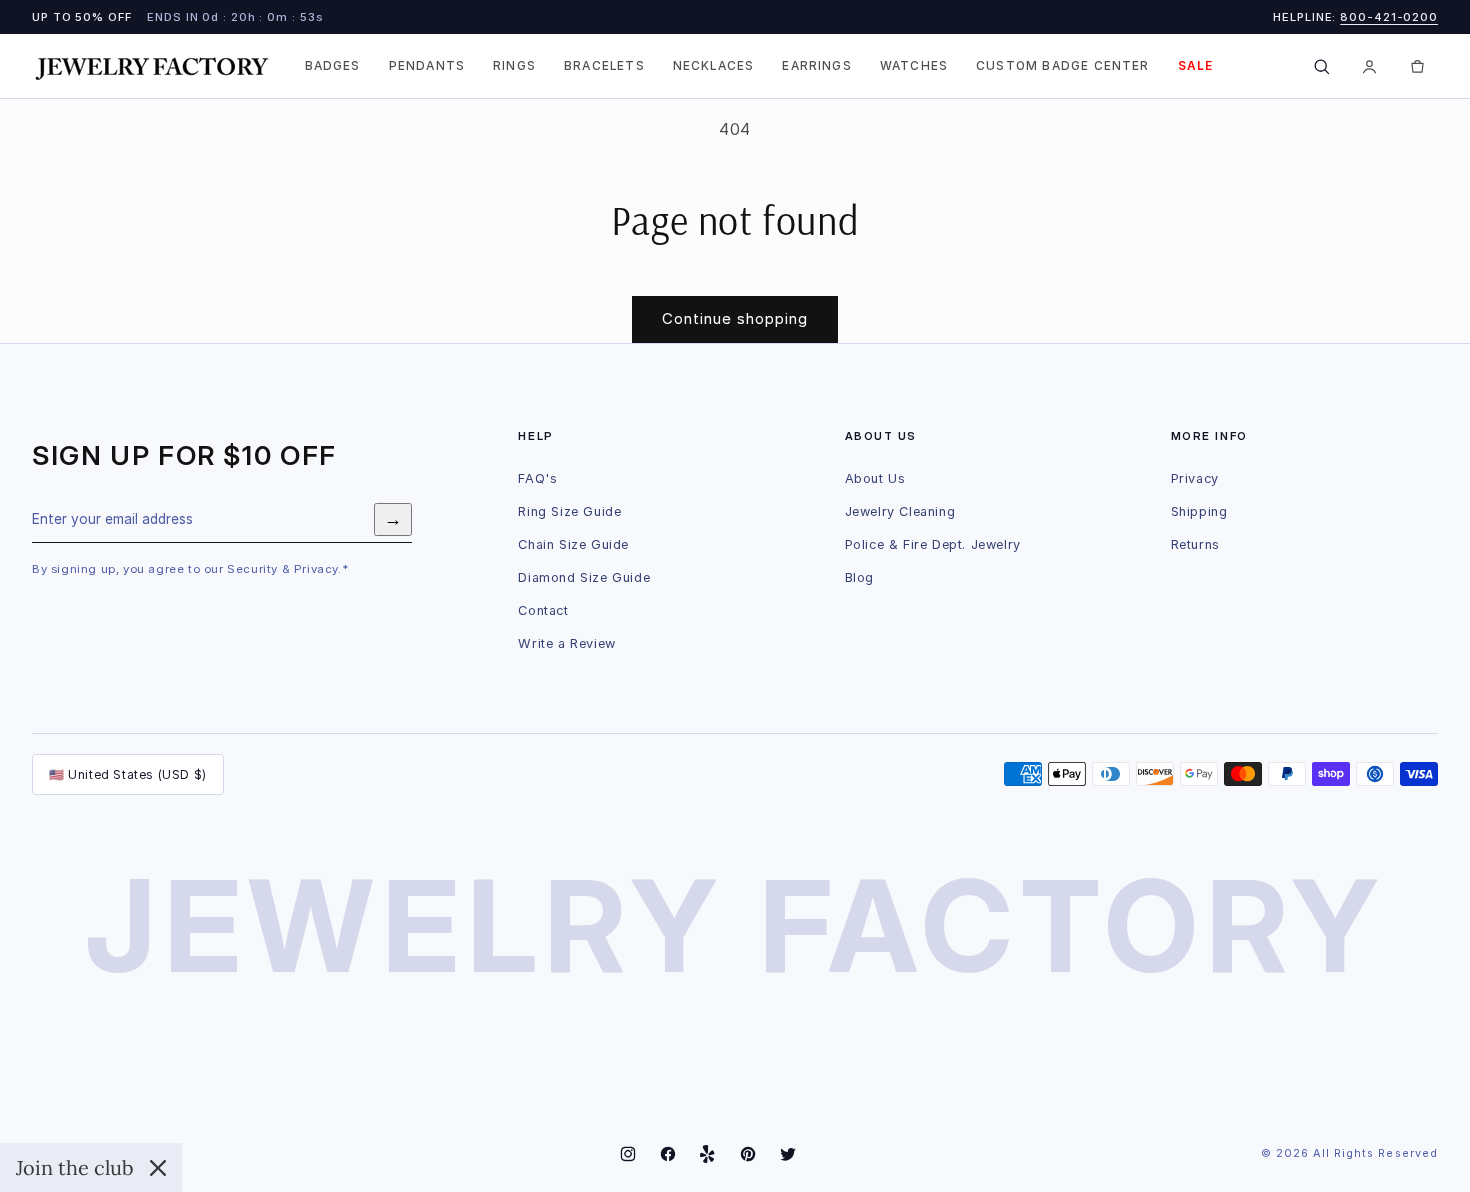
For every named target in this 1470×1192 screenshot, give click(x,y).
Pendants (427, 66)
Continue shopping (735, 318)
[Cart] (1417, 66)
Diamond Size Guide (584, 577)
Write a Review (566, 643)
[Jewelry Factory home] (152, 66)
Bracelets (604, 66)
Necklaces (714, 66)
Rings (514, 66)
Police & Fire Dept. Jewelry (933, 544)
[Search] (1321, 66)
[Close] (158, 1168)
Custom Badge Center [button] (1063, 66)
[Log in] (1369, 66)
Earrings (816, 66)
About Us (875, 478)
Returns (1195, 544)
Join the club (75, 1167)
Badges (333, 66)
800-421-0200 (1389, 17)
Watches (914, 66)
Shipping (1199, 511)
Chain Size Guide (573, 544)
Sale (1196, 66)
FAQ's (537, 478)
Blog (859, 577)
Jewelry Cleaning (900, 511)
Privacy (1195, 478)
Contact (543, 610)
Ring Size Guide (569, 511)
